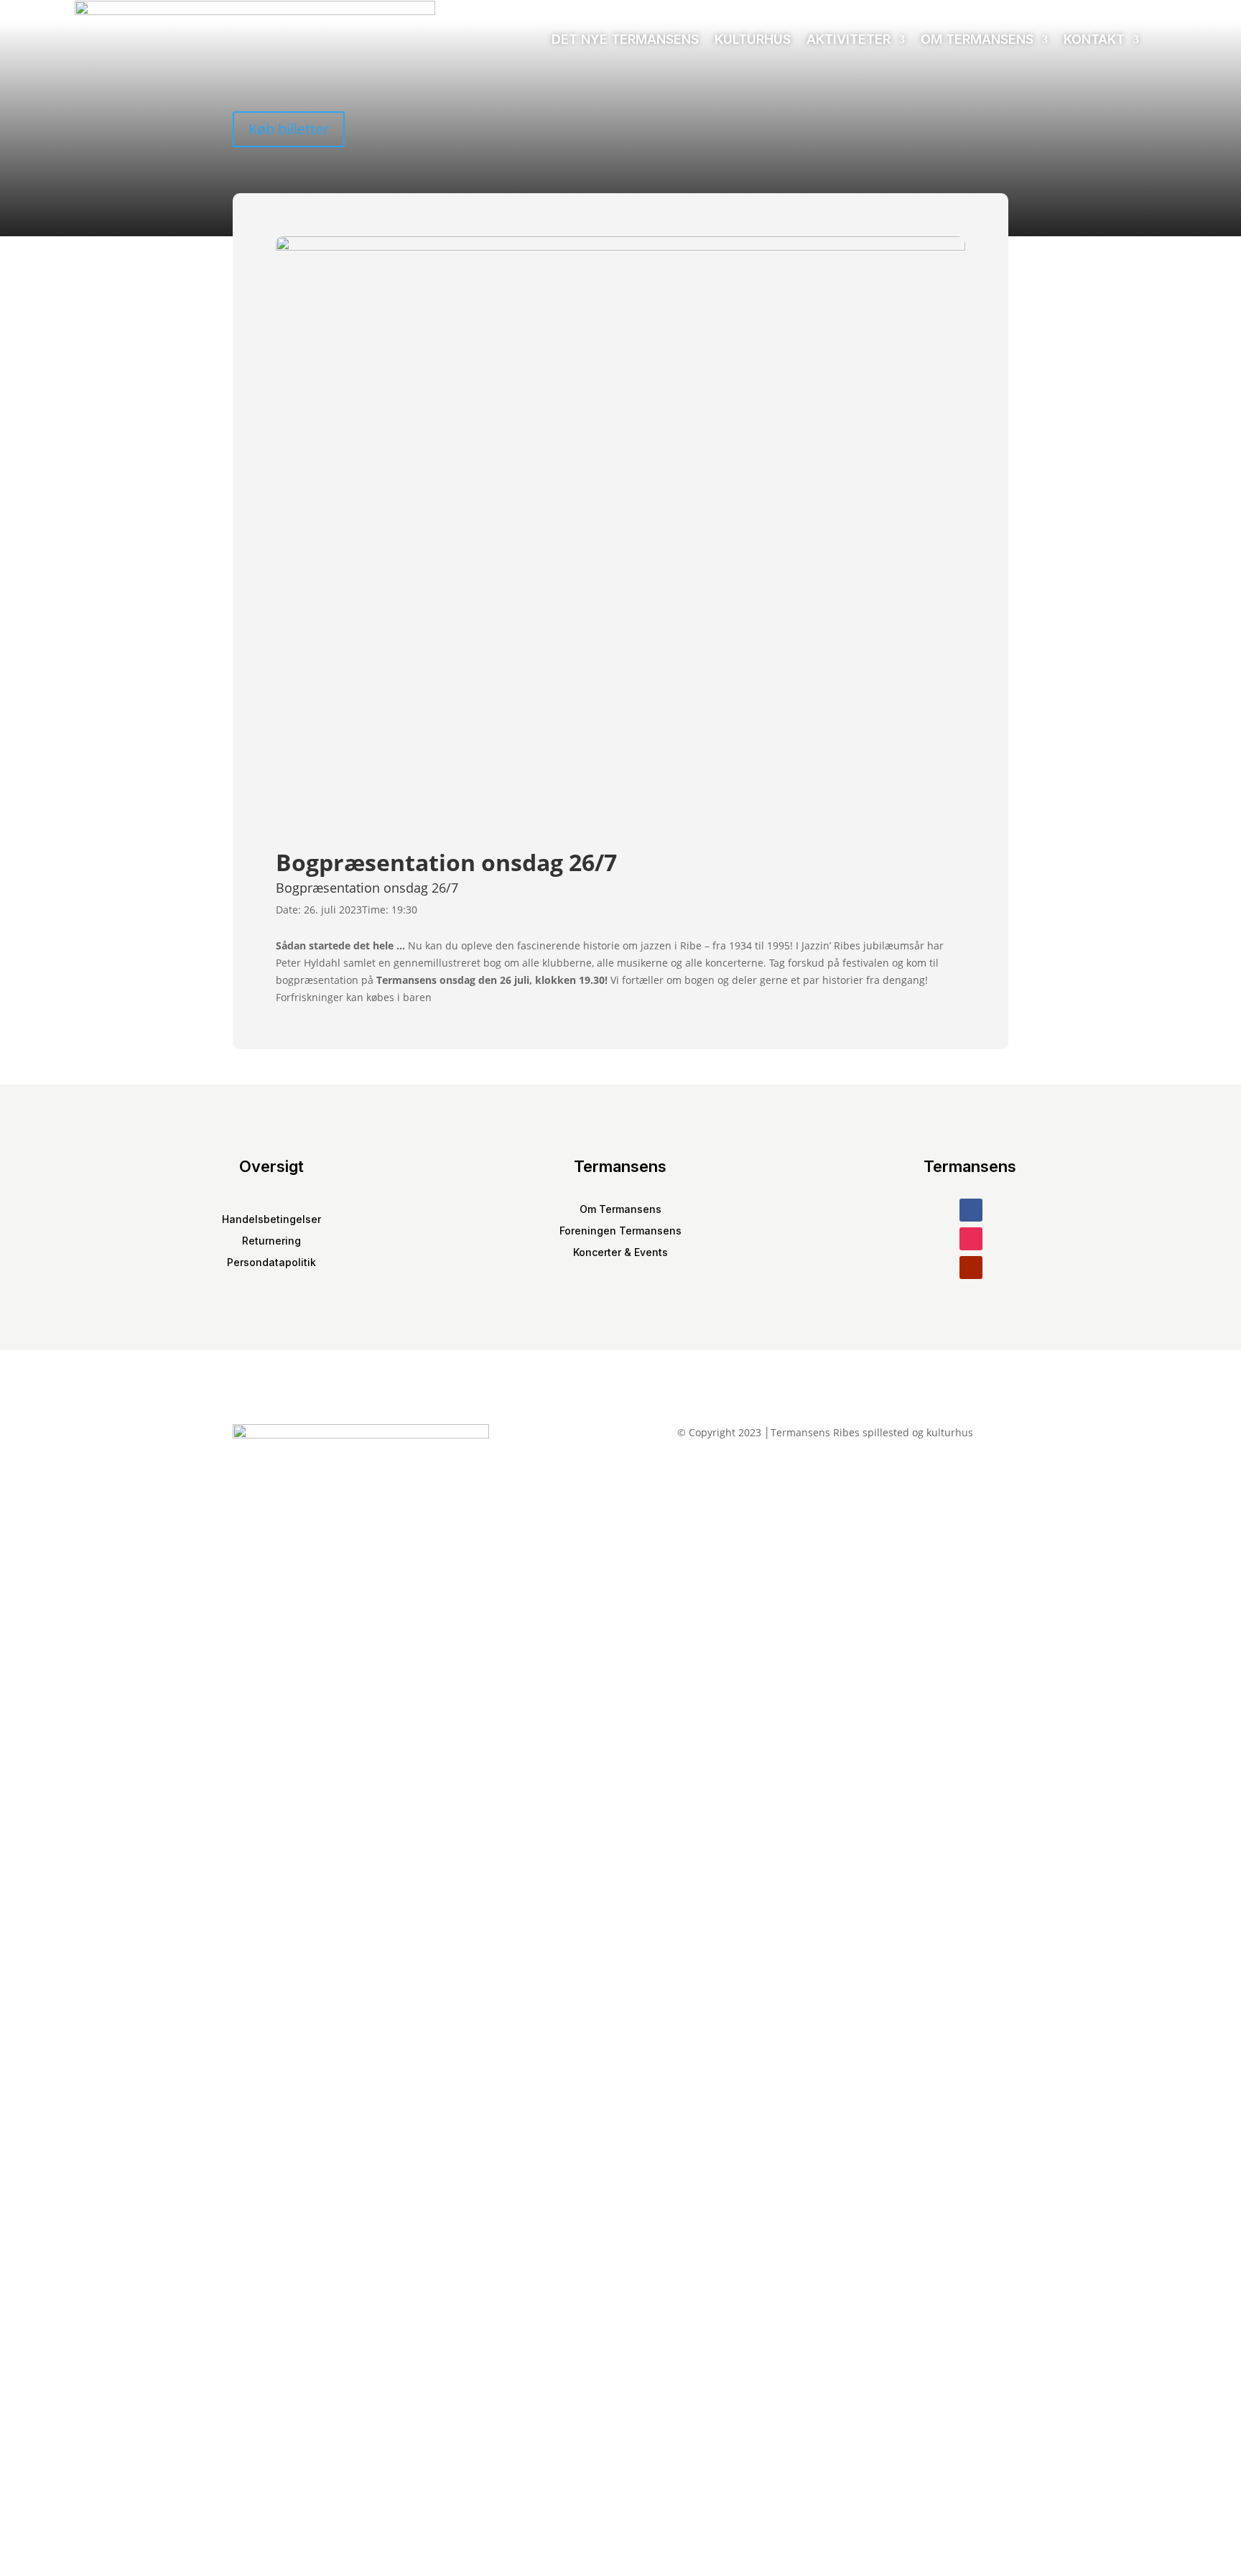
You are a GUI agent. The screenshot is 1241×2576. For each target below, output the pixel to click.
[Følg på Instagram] (971, 1239)
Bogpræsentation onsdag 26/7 (367, 888)
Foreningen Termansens (620, 1231)
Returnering (271, 1241)
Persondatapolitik (271, 1263)
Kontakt (1094, 39)
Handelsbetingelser (271, 1220)
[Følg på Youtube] (971, 1268)
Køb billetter (289, 129)
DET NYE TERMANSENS (625, 39)
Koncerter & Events (620, 1253)
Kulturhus (753, 39)
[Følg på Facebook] (971, 1210)
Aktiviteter (849, 39)
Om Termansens (977, 39)
